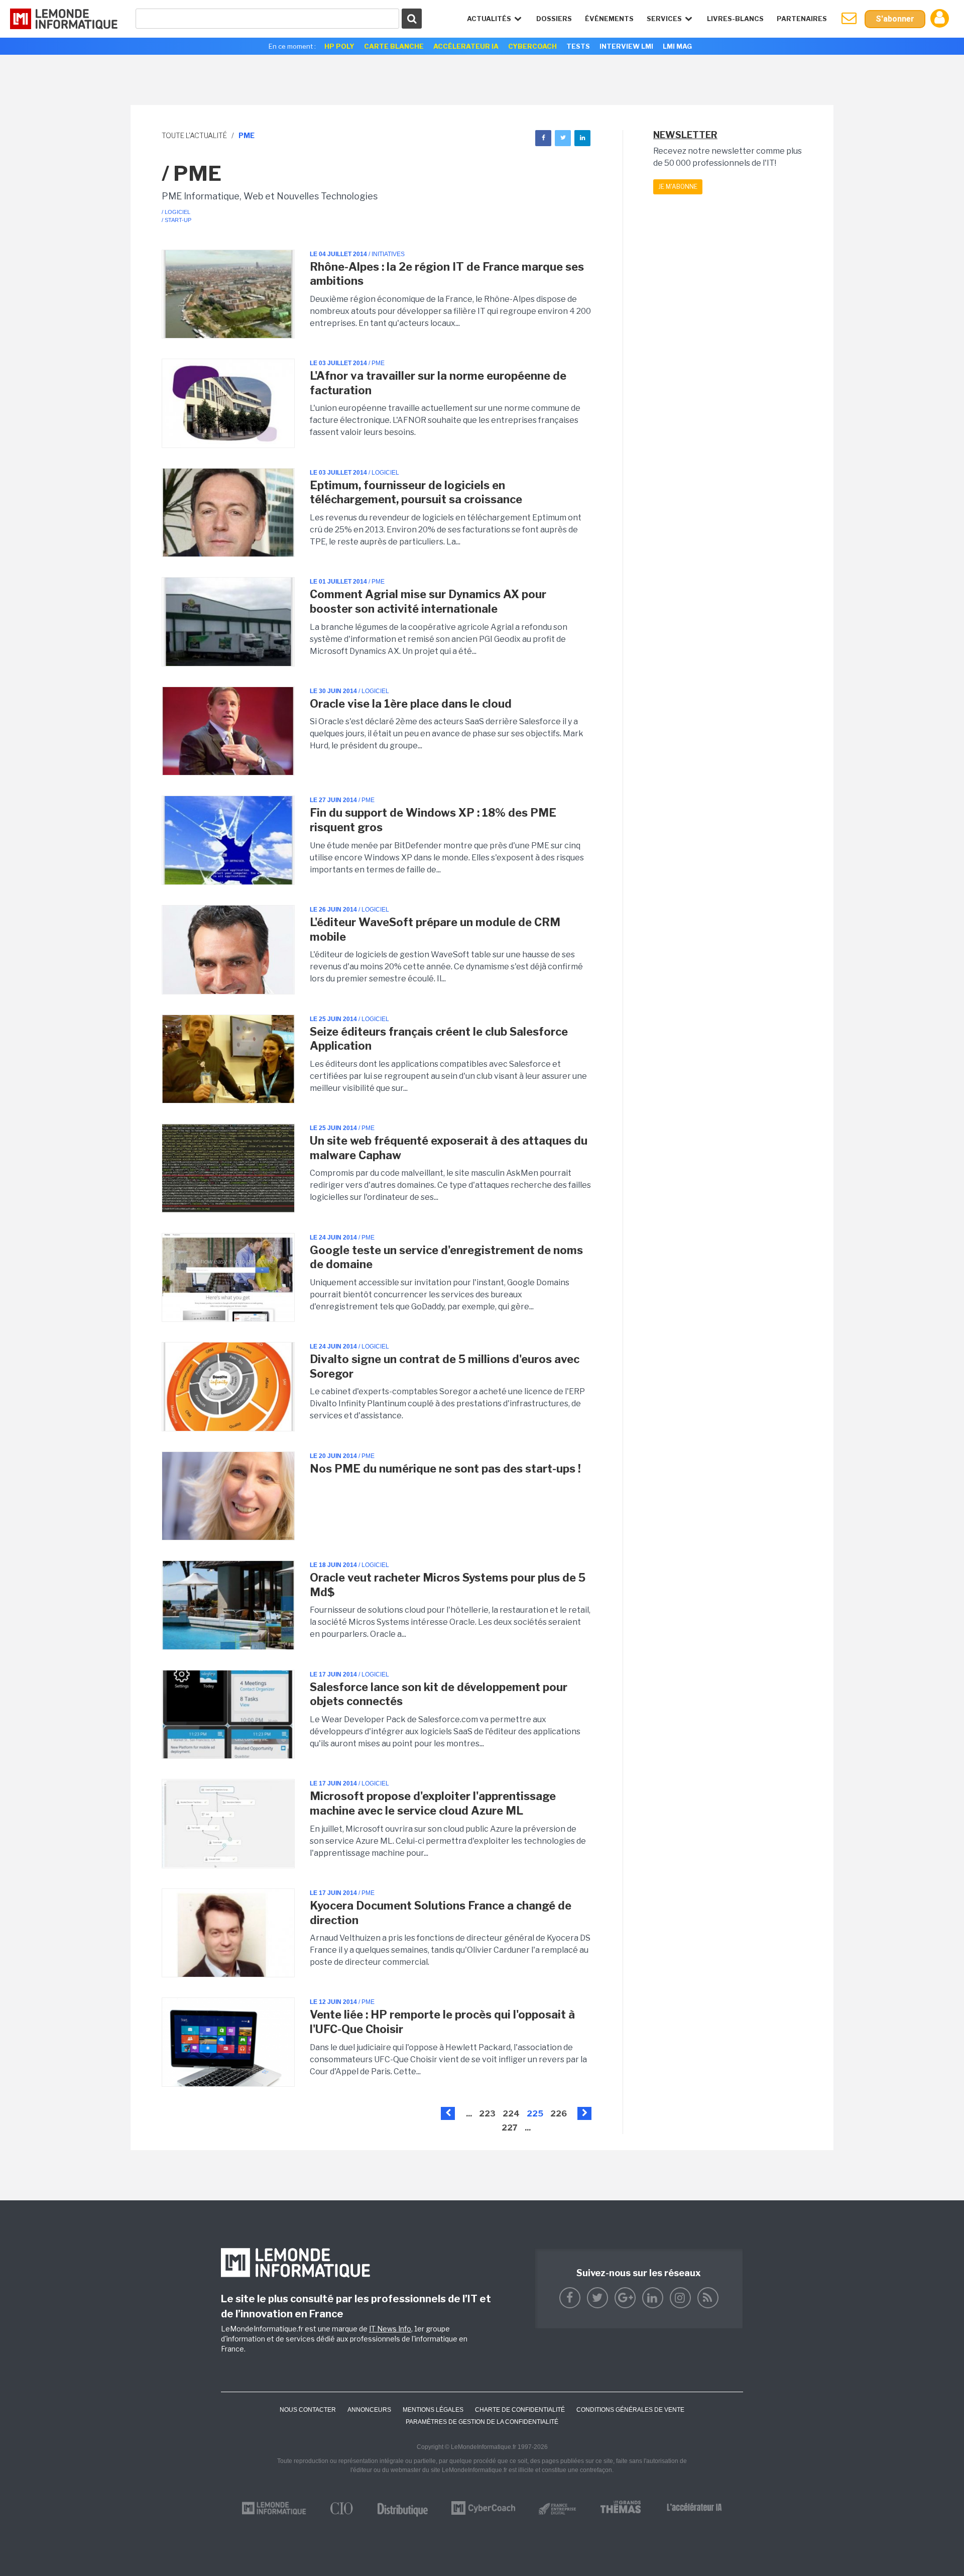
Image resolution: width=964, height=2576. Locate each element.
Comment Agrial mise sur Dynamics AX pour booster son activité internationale (428, 601)
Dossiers (554, 19)
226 (559, 2114)
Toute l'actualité (194, 135)
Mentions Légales (433, 2410)
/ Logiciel (176, 212)
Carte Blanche (394, 46)
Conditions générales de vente (630, 2410)
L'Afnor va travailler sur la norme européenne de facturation (438, 383)
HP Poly (339, 46)
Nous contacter (308, 2410)
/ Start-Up (176, 220)
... (469, 2114)
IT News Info (390, 2329)
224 (511, 2114)
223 (487, 2114)
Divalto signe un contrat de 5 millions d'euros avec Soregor (445, 1366)
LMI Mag (677, 46)
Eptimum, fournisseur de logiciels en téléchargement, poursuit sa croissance (416, 492)
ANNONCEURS (369, 2410)
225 (535, 2114)
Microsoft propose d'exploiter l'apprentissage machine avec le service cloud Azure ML (433, 1803)
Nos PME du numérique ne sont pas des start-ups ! (445, 1469)
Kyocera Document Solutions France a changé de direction (441, 1913)
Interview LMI (626, 46)
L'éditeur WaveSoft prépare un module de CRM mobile (435, 929)
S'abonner (895, 19)
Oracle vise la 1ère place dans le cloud (411, 704)
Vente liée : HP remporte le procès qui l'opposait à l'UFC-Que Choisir (442, 2022)
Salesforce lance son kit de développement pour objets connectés (439, 1694)
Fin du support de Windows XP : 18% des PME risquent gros (433, 820)
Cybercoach (532, 46)
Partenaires (802, 19)
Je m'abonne (678, 187)
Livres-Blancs (735, 19)
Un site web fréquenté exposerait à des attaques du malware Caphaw (449, 1148)
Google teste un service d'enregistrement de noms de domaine (446, 1257)
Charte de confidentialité (520, 2410)
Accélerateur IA (466, 46)
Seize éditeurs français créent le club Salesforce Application (439, 1039)
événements (609, 19)
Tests (578, 46)
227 (510, 2128)
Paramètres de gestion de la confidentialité (482, 2422)
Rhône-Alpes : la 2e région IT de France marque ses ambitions (447, 274)
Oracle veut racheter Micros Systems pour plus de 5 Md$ (448, 1585)
